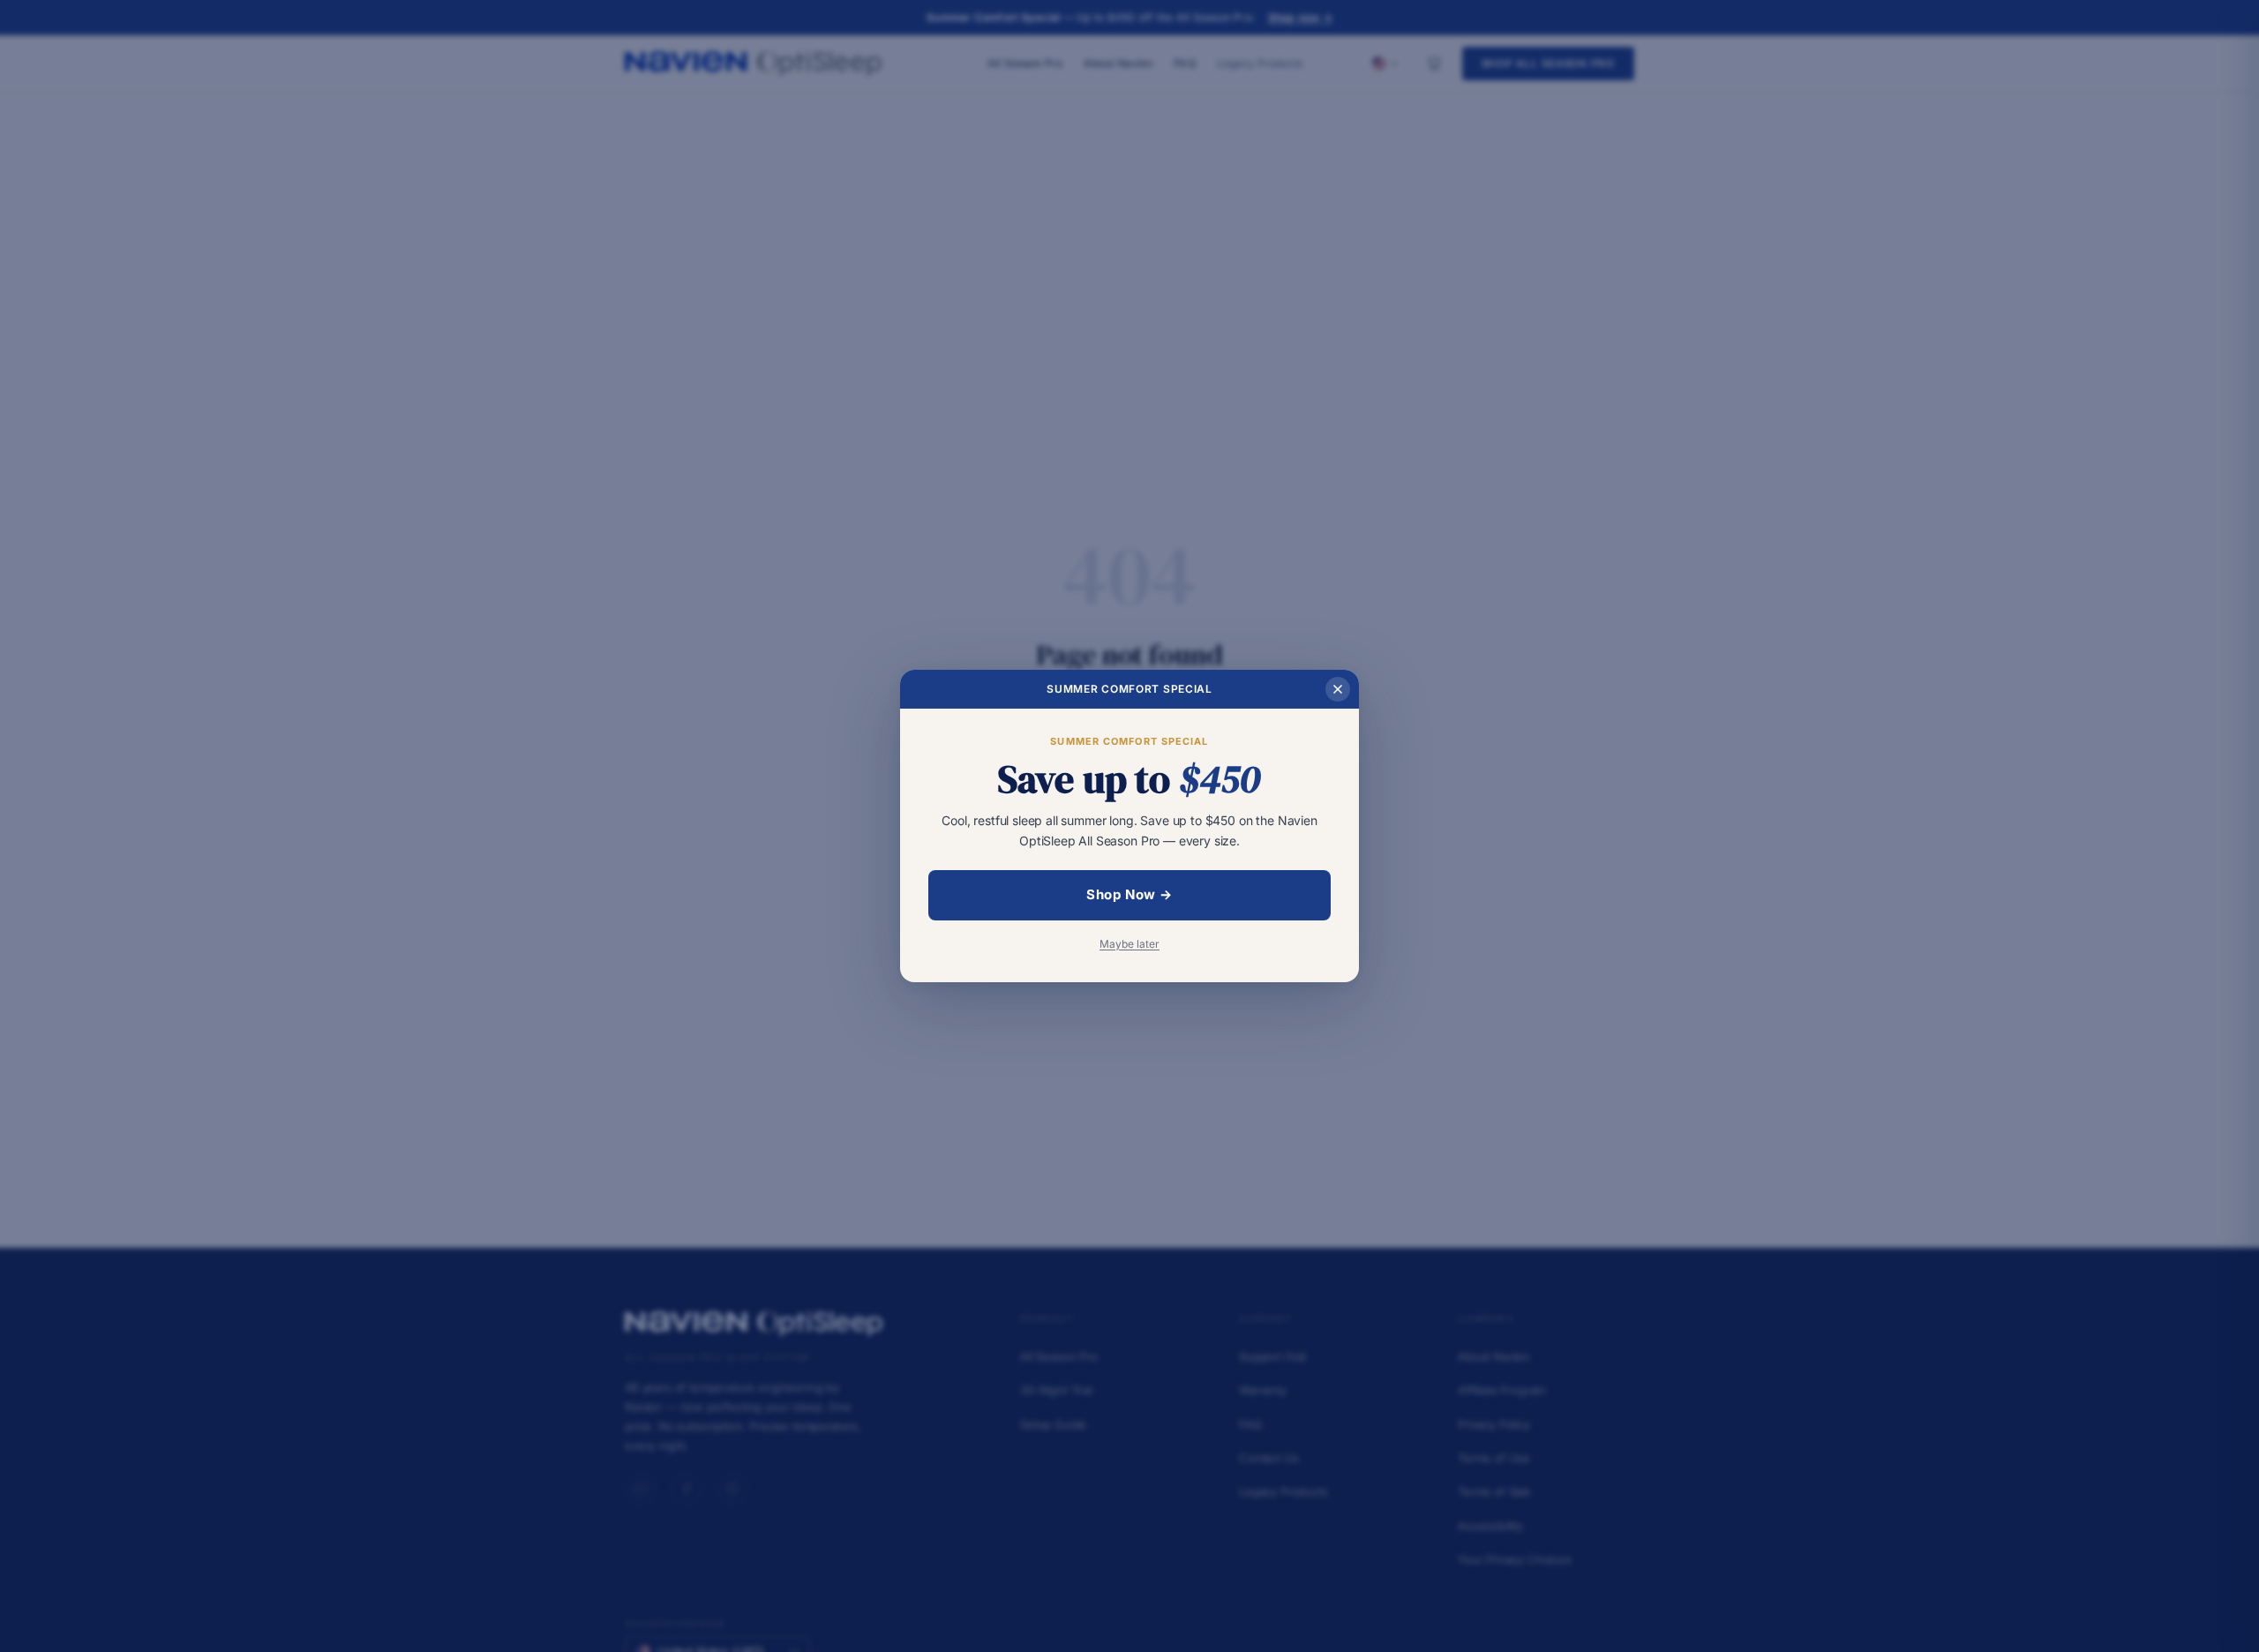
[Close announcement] (1338, 689)
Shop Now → (1129, 894)
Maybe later (1129, 944)
